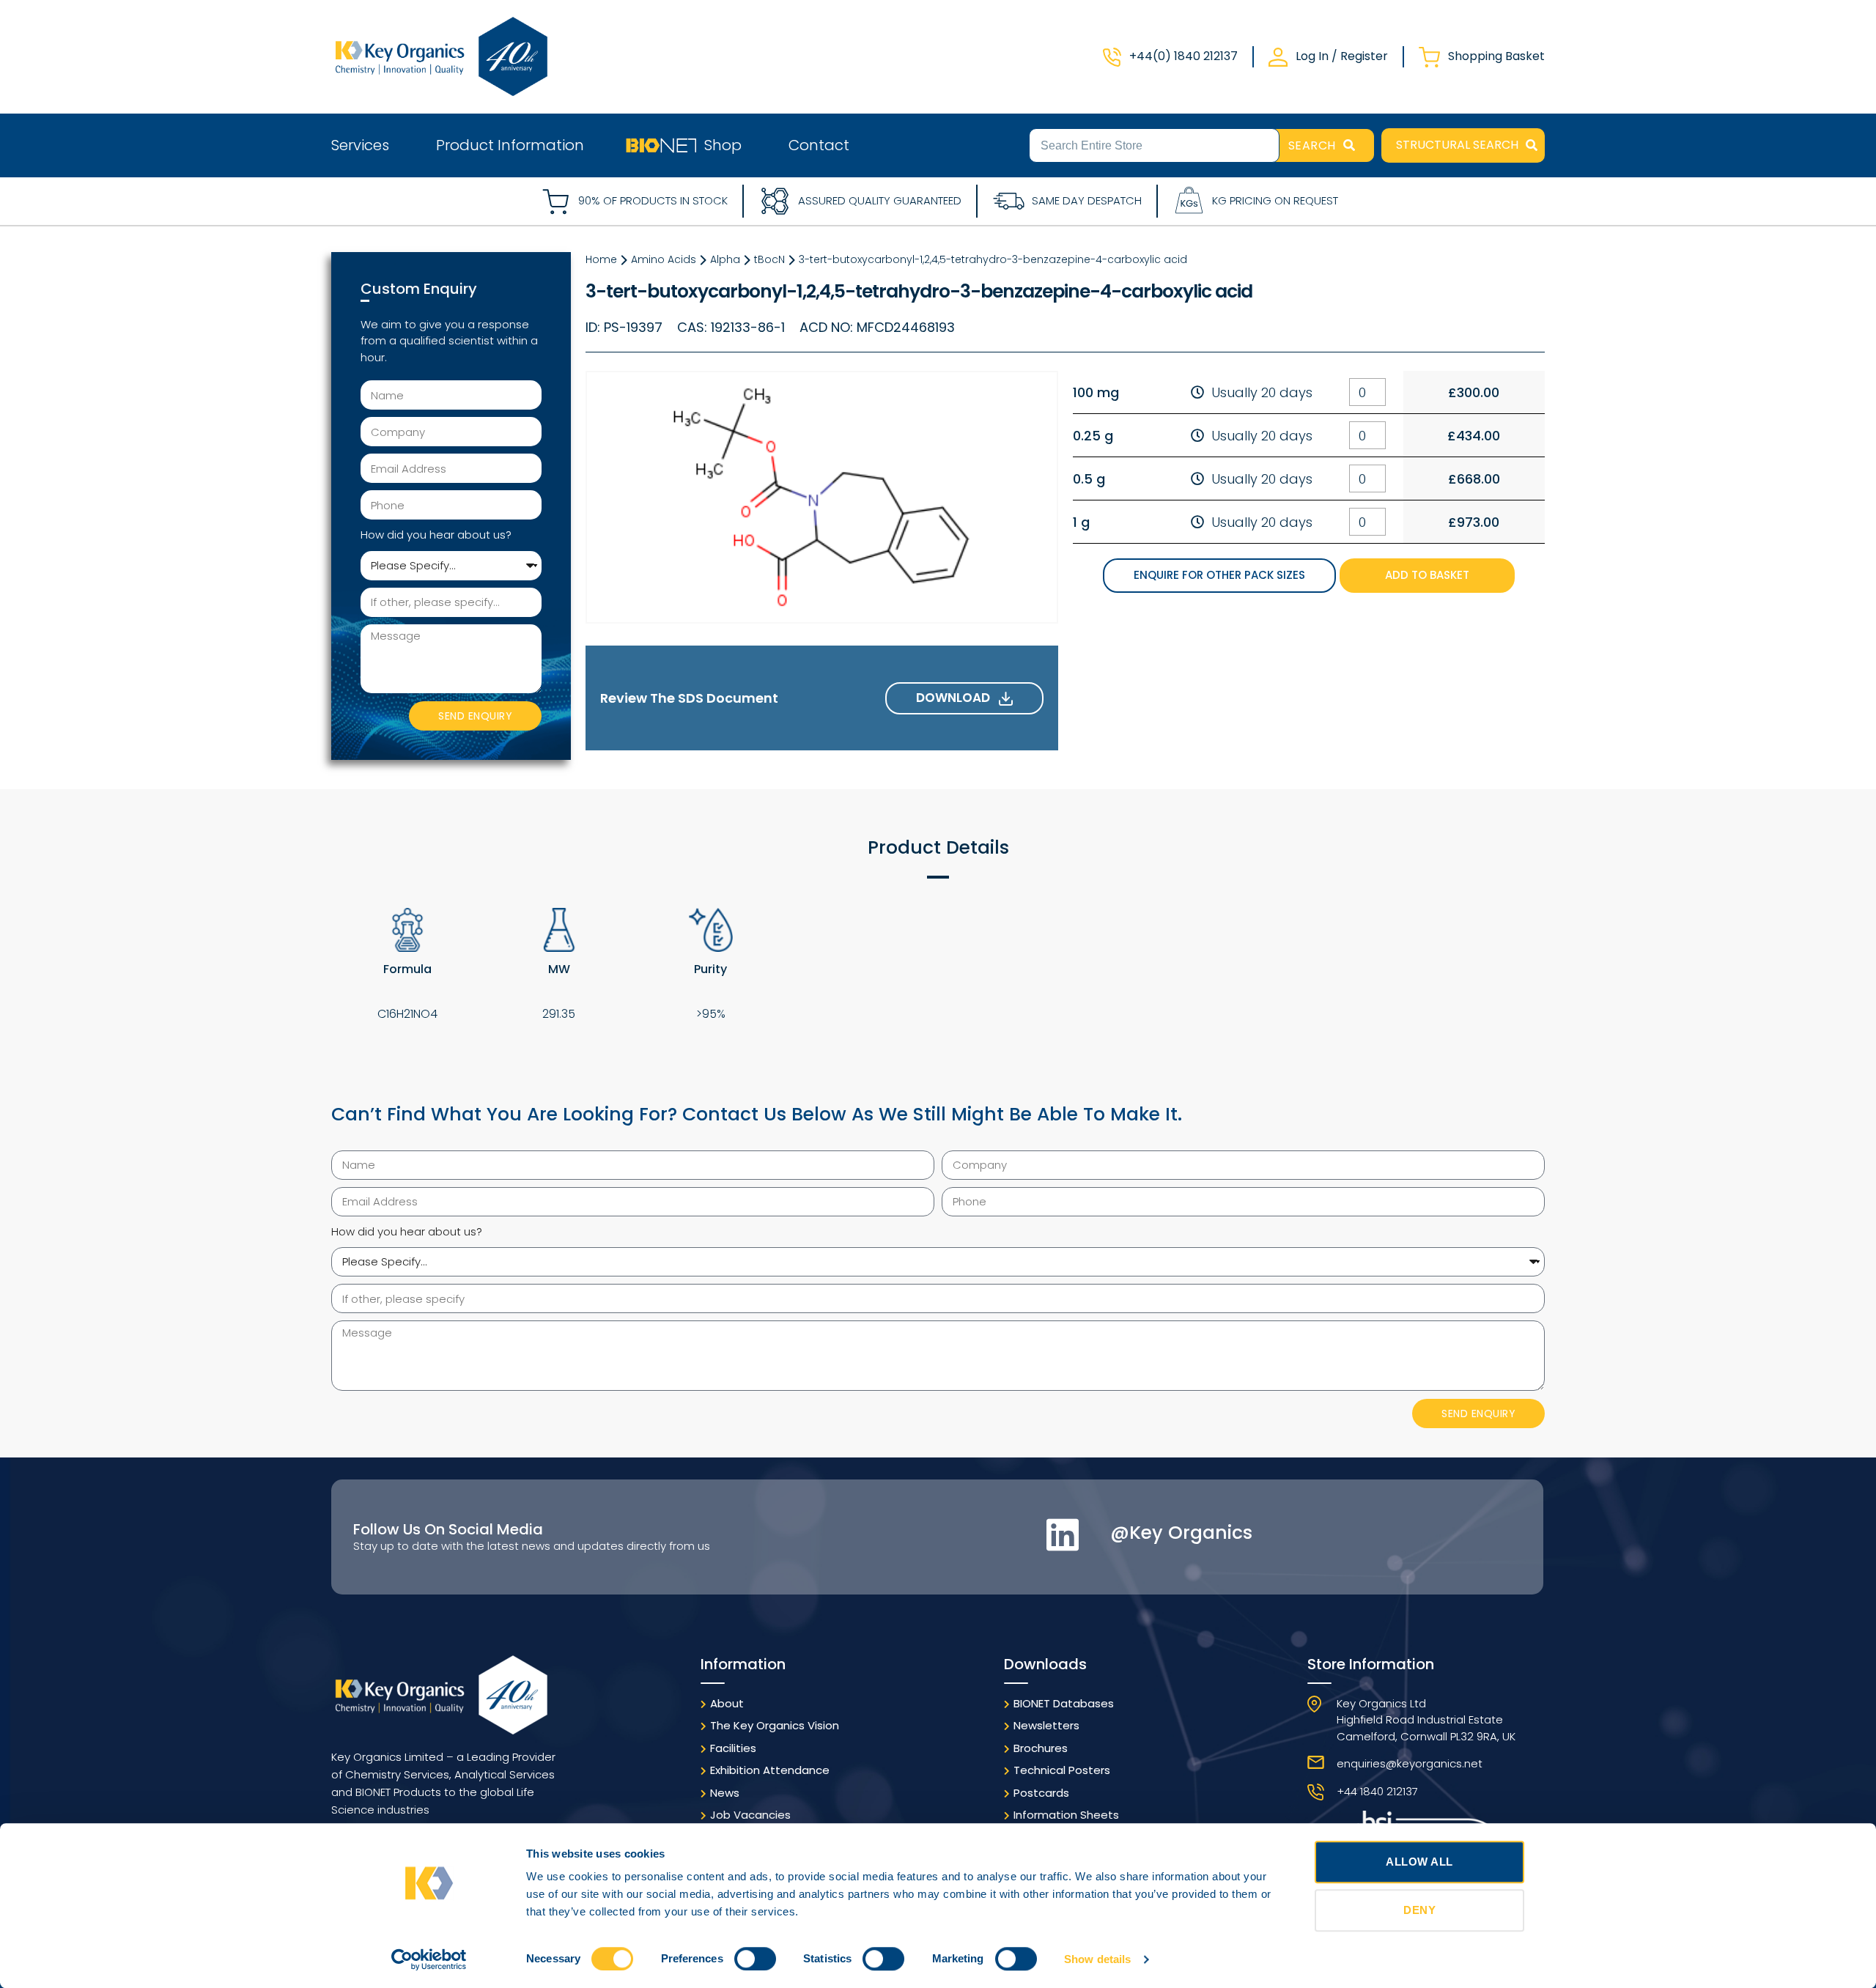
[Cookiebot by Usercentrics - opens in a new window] (429, 1959)
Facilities (733, 1748)
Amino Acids (664, 259)
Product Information (510, 145)
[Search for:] (1154, 144)
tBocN (769, 259)
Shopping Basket (1496, 56)
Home (601, 259)
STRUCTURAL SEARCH (1457, 145)
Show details (1097, 1959)
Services (360, 145)
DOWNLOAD (957, 698)
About (727, 1703)
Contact (819, 145)
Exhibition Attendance (770, 1770)
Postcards (1041, 1793)
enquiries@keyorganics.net (1410, 1763)
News (725, 1793)
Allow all (1419, 1862)
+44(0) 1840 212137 (1183, 56)
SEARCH (1312, 145)
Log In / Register (1342, 56)
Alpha (725, 259)
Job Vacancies (750, 1815)
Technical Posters (1062, 1770)
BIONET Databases (1064, 1703)
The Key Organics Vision (775, 1725)
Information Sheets (1066, 1815)
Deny (1419, 1910)
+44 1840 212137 (1377, 1791)
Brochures (1041, 1748)
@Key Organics (1181, 1533)
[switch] (755, 1959)
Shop (723, 145)
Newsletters (1046, 1725)
